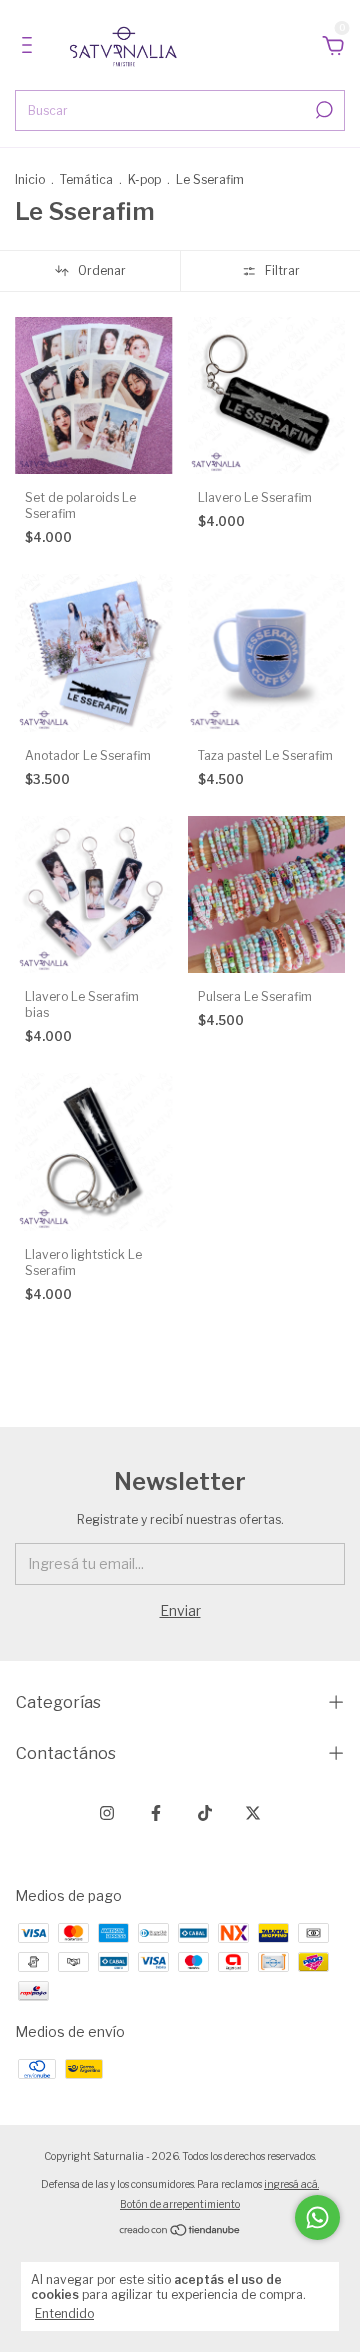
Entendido (64, 2313)
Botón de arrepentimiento (180, 2204)
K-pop (144, 179)
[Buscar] (322, 110)
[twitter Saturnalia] (253, 1813)
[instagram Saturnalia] (107, 1813)
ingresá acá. (291, 2184)
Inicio (30, 179)
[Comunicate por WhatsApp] (317, 2217)
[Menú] (30, 47)
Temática (86, 179)
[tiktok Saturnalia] (205, 1813)
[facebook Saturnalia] (156, 1813)
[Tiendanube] (180, 2231)
